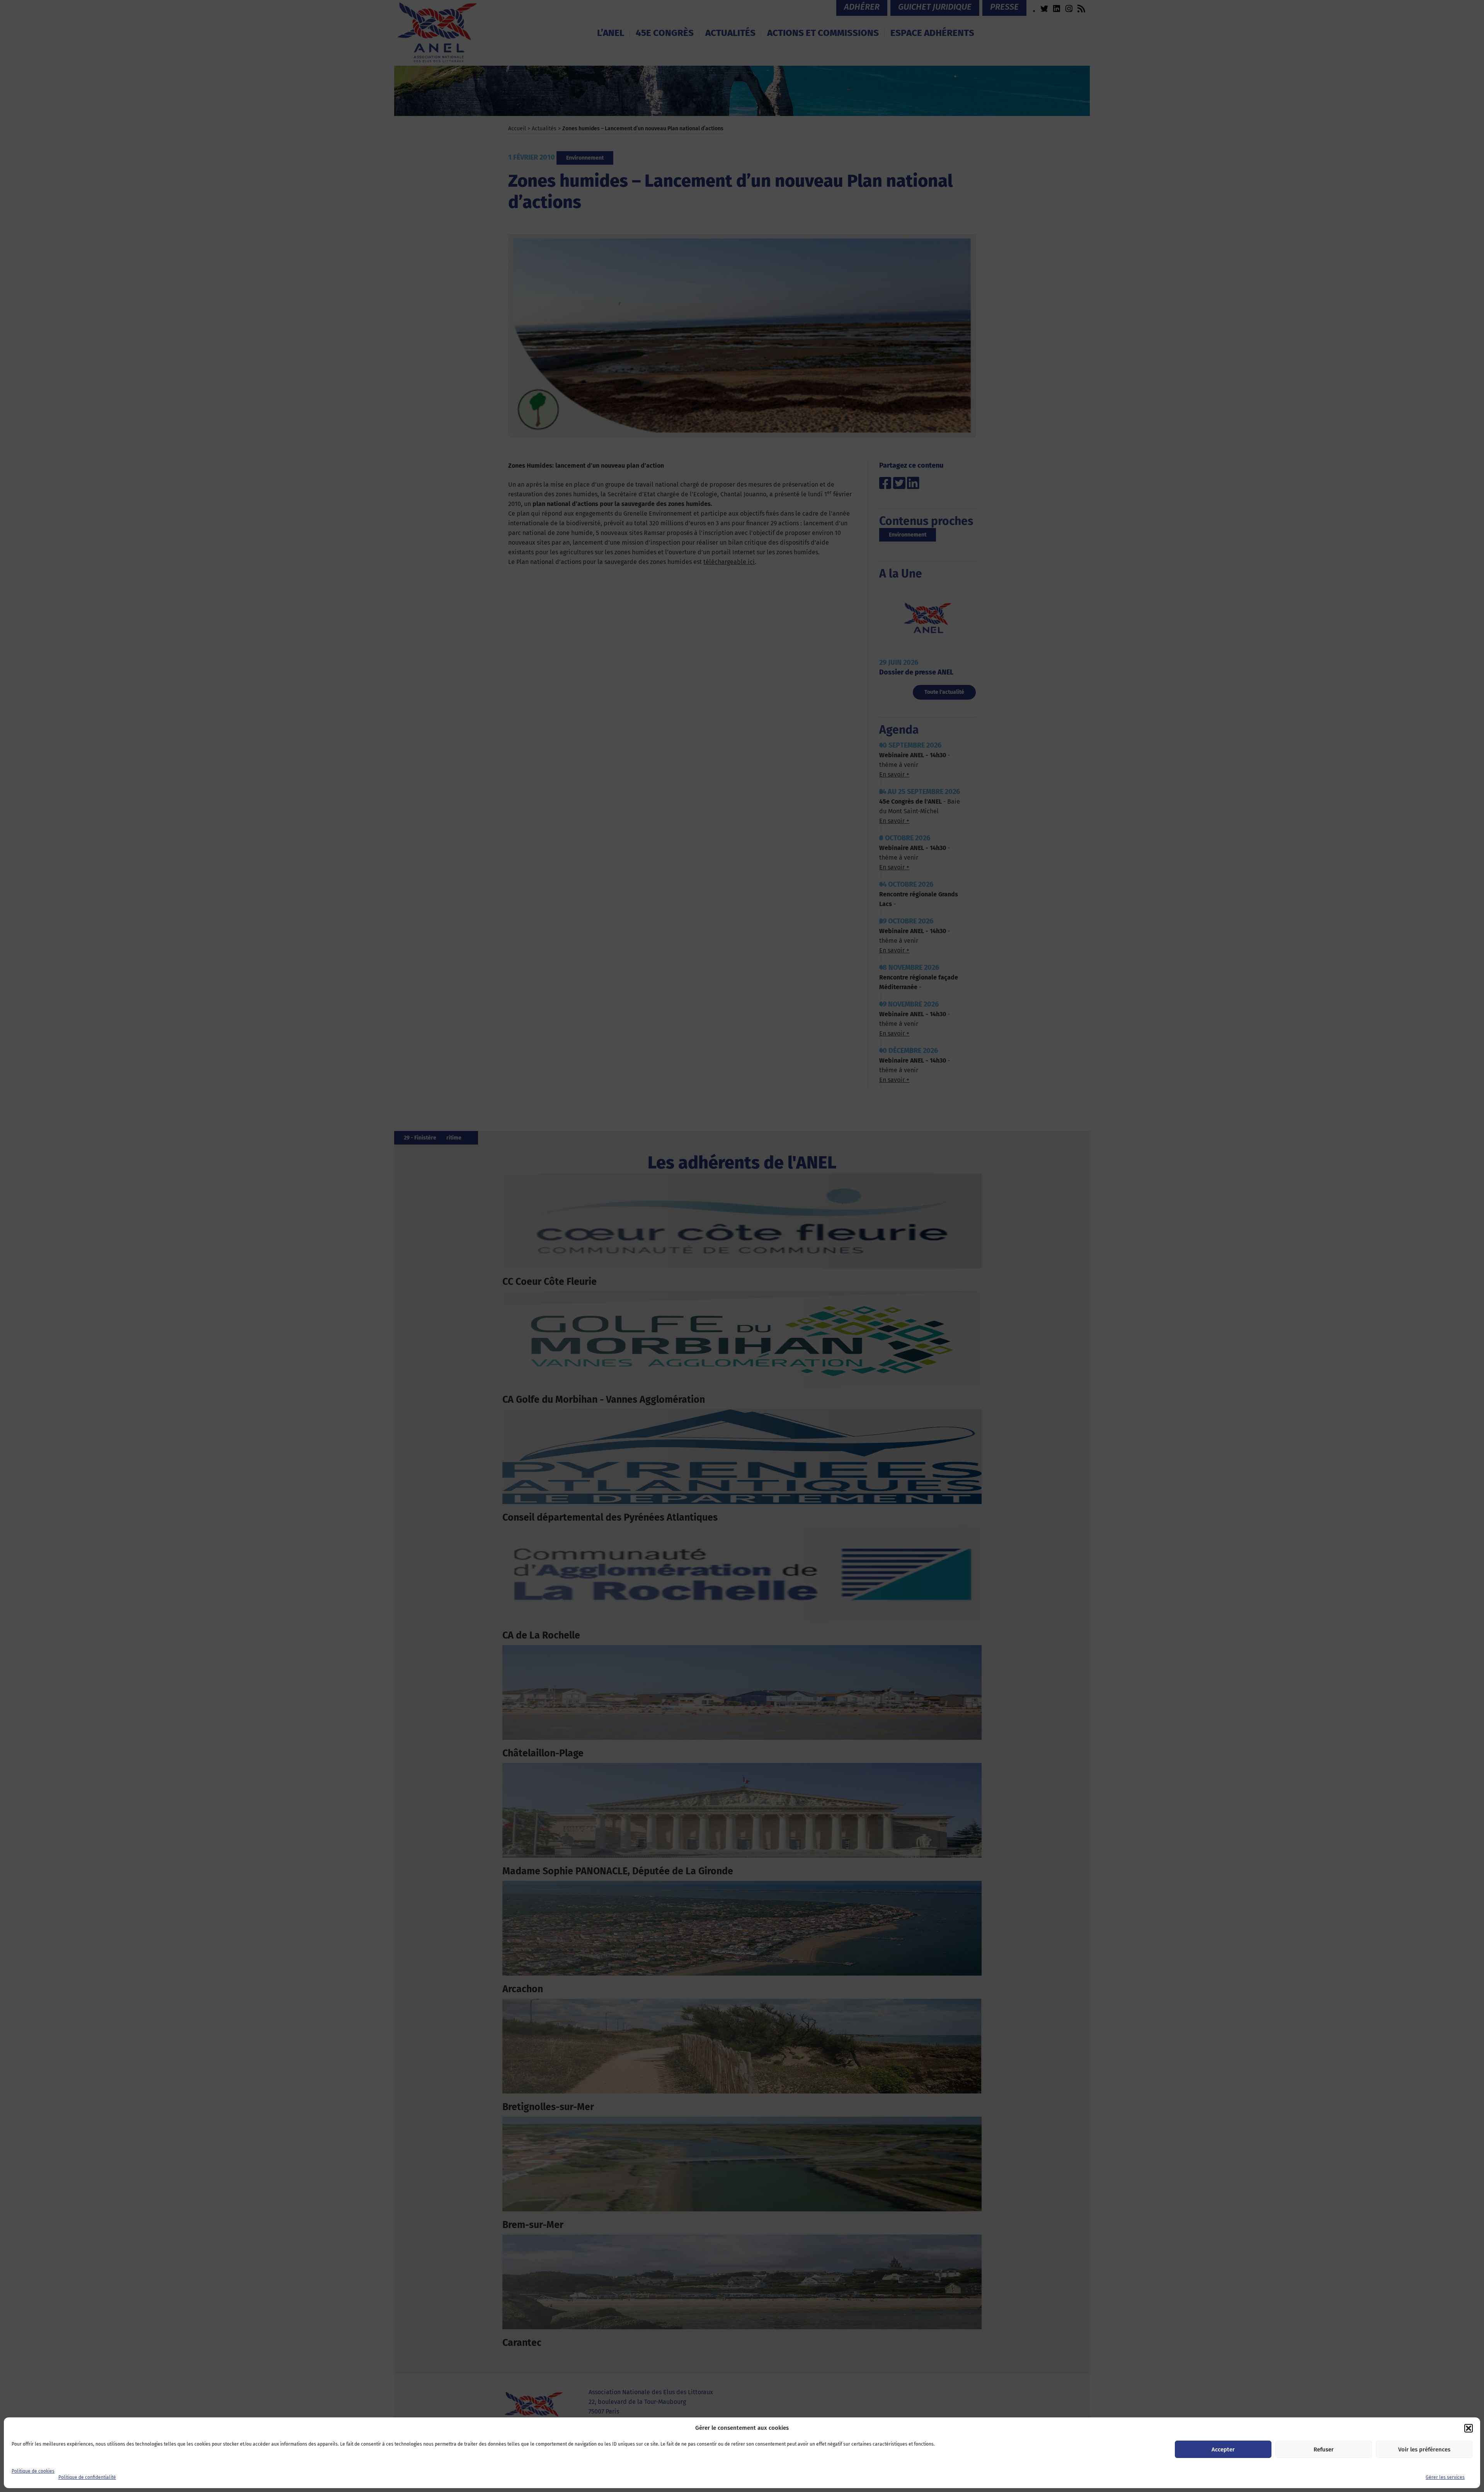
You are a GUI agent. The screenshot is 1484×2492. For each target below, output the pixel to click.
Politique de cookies (33, 2471)
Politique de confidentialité (87, 2477)
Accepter (1223, 2449)
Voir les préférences (1424, 2449)
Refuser (1324, 2449)
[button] (1469, 2428)
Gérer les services (1445, 2477)
